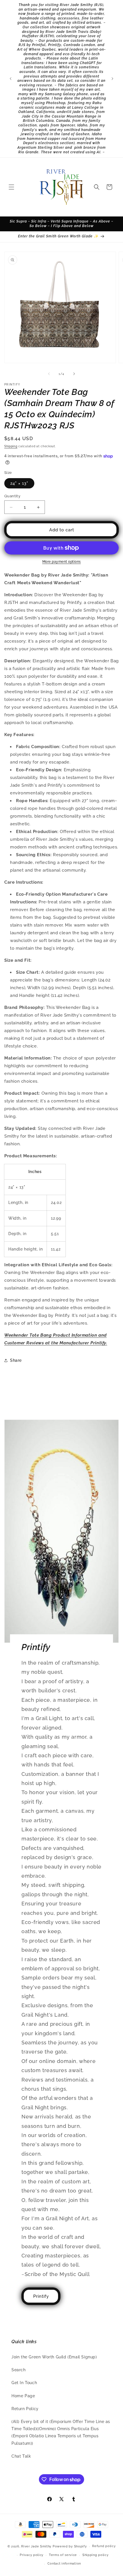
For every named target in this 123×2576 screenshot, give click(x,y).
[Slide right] (74, 374)
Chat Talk (21, 2456)
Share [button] (16, 1360)
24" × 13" (19, 483)
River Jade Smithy (36, 2546)
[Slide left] (49, 374)
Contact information (64, 2564)
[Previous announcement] (11, 79)
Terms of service (63, 2555)
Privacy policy (32, 2555)
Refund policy (104, 2546)
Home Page (23, 2396)
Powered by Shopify (70, 2546)
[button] (11, 187)
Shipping (11, 446)
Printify (41, 2296)
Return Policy (25, 2409)
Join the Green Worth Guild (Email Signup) (54, 2357)
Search (19, 2370)
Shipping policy (96, 2555)
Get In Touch (24, 2383)
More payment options (62, 562)
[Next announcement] (112, 79)
